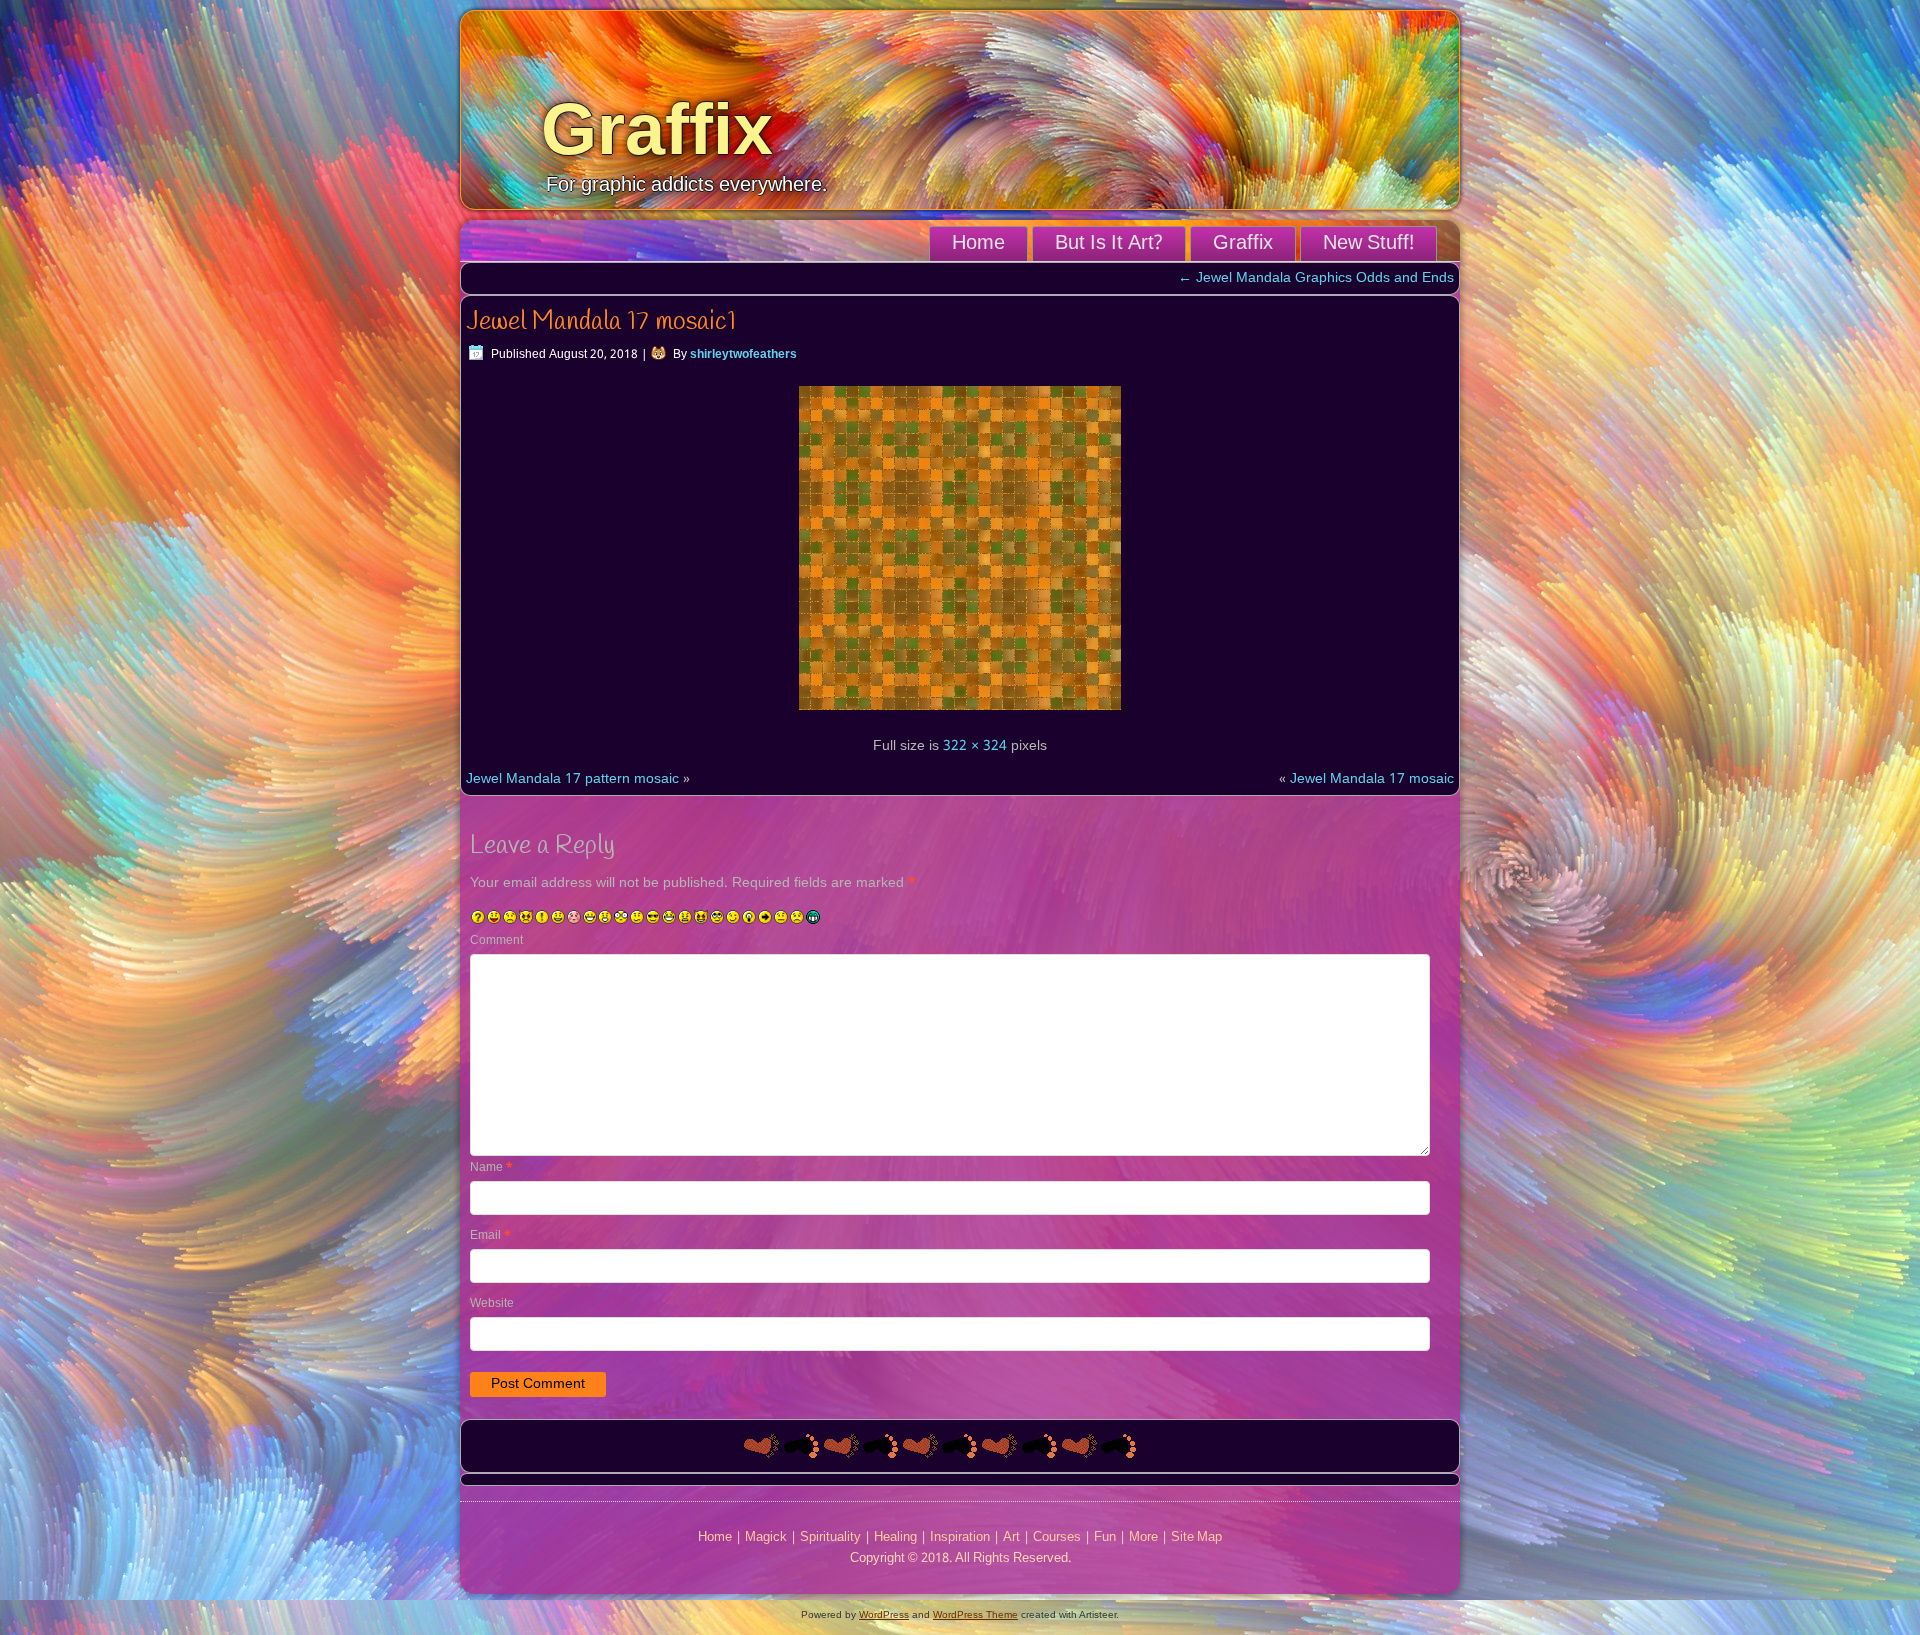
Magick (766, 1537)
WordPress (884, 1614)
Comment (496, 941)
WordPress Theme (975, 1614)
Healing (895, 1537)
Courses (1057, 1537)
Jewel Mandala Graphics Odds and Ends (1316, 278)
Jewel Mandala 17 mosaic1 (601, 322)
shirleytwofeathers (743, 355)
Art (1011, 1537)
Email (490, 1236)
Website (492, 1304)
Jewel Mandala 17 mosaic (1372, 779)
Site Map (1196, 1537)
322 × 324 (975, 746)
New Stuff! (1368, 244)
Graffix (657, 129)
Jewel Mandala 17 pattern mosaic (572, 779)
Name (491, 1168)
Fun (1105, 1537)
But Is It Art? (1109, 244)
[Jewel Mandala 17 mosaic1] (960, 713)
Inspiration (960, 1537)
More (1143, 1537)
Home (978, 244)
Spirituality (830, 1537)
